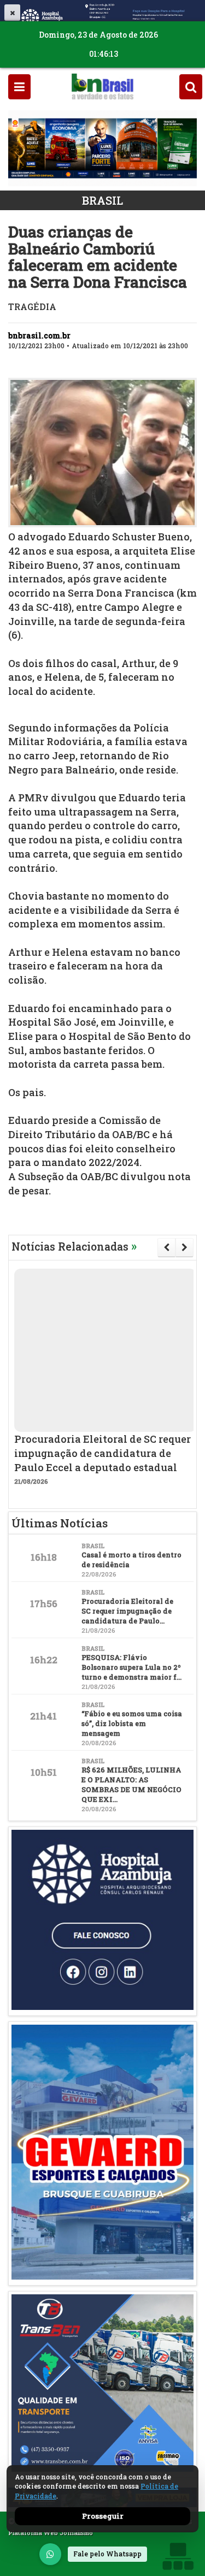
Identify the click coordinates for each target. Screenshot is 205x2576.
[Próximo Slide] (184, 1247)
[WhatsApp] (50, 2554)
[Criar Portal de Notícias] (178, 2556)
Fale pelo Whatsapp (107, 2554)
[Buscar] (191, 87)
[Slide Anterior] (166, 1247)
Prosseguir (103, 2516)
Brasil (102, 200)
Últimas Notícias (60, 1523)
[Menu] (19, 87)
